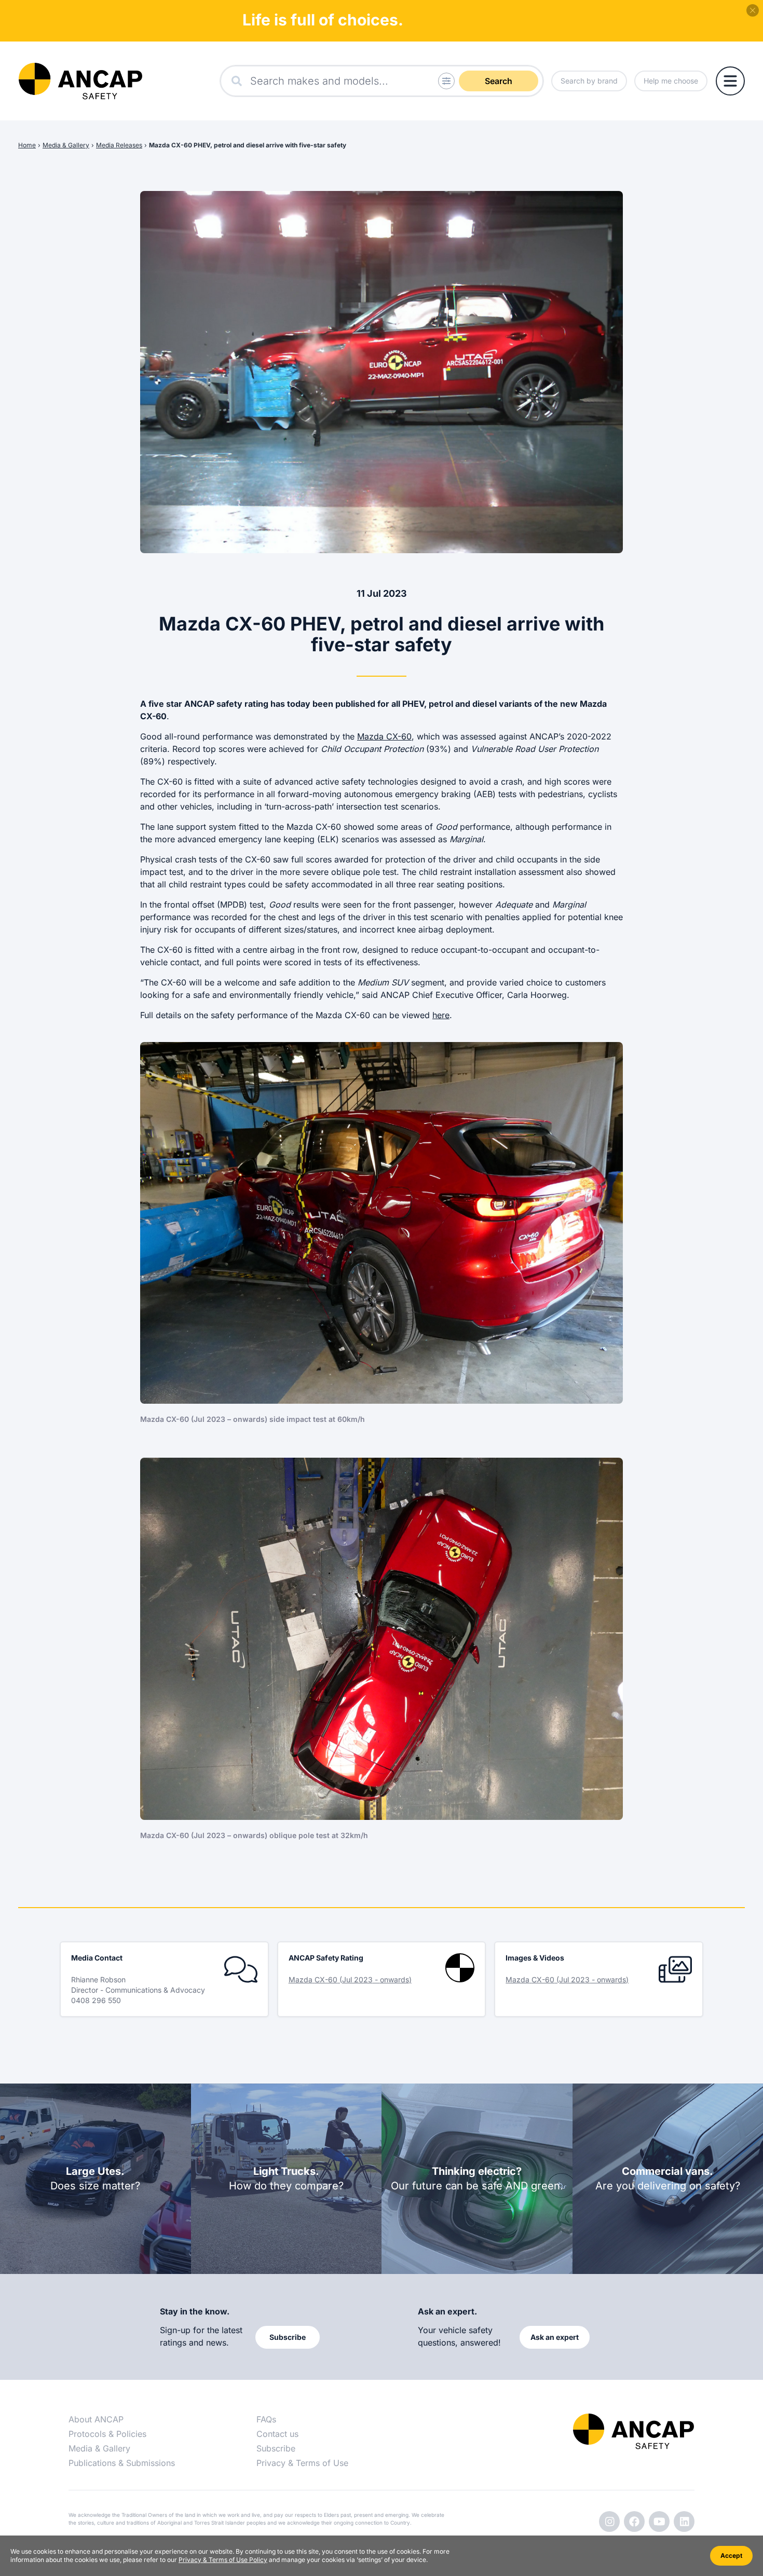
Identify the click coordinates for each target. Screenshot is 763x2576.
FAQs (266, 2419)
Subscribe (276, 2448)
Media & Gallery (66, 145)
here (441, 1015)
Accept (731, 2556)
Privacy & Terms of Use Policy (223, 2560)
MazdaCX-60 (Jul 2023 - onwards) (350, 1979)
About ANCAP (96, 2419)
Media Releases (119, 145)
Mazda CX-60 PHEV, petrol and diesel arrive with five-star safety (248, 145)
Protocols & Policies (107, 2434)
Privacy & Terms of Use (302, 2463)
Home (27, 145)
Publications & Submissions (122, 2463)
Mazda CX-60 (384, 736)
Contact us (277, 2434)
